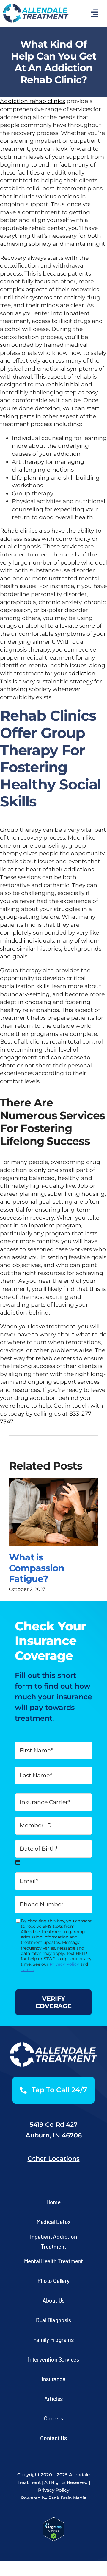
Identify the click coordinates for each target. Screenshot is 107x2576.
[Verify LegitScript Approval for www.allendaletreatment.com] (54, 2522)
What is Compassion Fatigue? (37, 1568)
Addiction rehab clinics (33, 101)
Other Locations (54, 2158)
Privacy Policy (64, 1964)
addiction (82, 673)
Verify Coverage (53, 2002)
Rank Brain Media (67, 2498)
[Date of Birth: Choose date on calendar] (18, 1862)
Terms (27, 1969)
